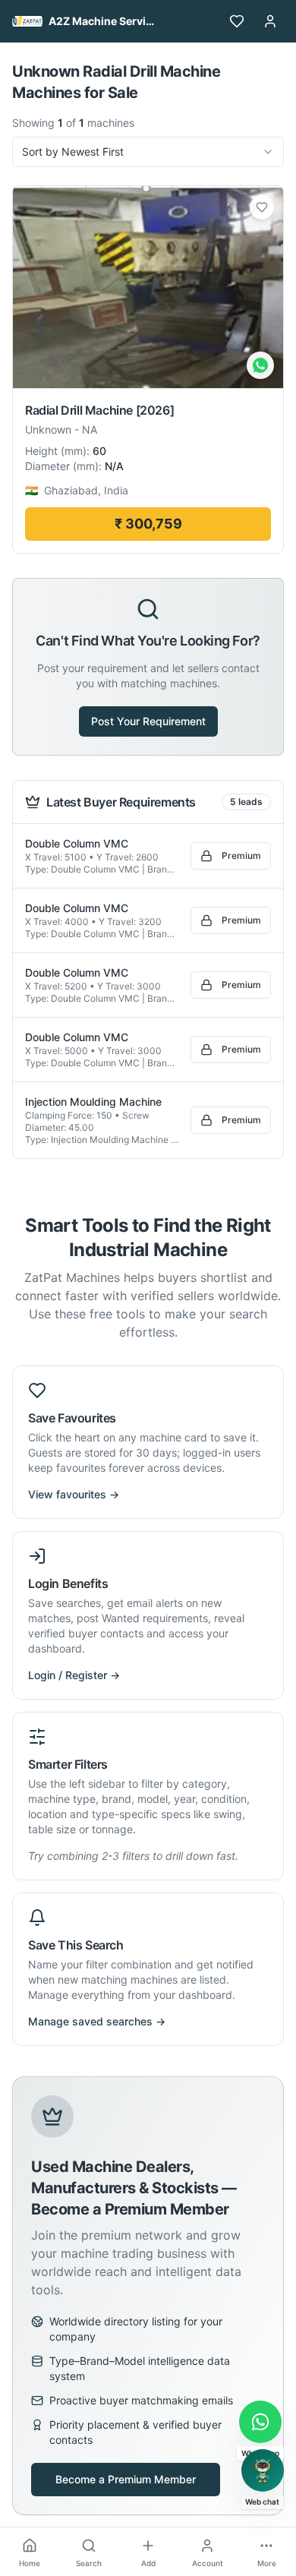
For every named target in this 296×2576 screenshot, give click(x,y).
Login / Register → (74, 1675)
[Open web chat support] (263, 2470)
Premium (241, 856)
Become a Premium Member (126, 2479)
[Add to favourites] (262, 207)
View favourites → (74, 1494)
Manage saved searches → (97, 2021)
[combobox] (148, 152)
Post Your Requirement (148, 721)
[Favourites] (237, 21)
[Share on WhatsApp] (260, 365)
